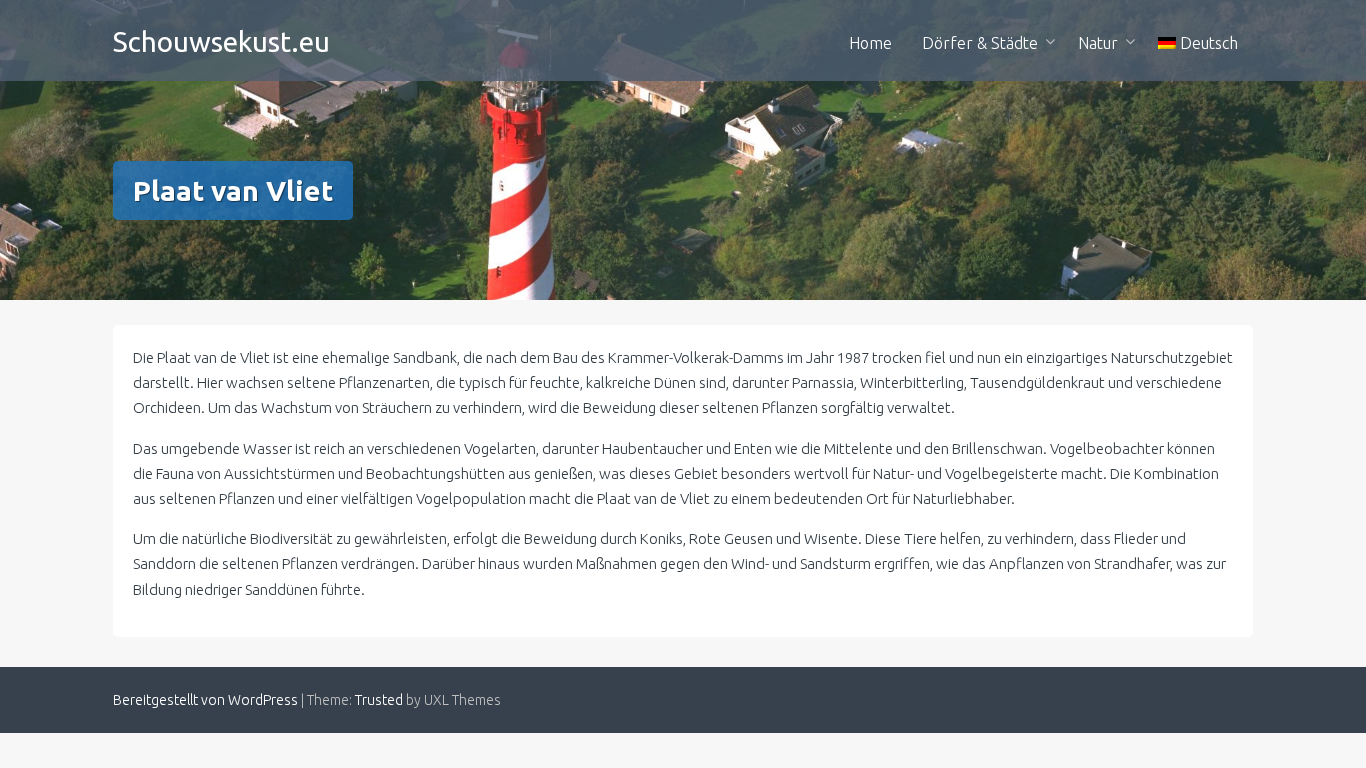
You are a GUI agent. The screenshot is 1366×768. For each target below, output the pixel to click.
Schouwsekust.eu (221, 41)
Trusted (379, 700)
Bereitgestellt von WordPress (205, 700)
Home (870, 43)
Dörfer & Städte (980, 43)
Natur (1098, 43)
